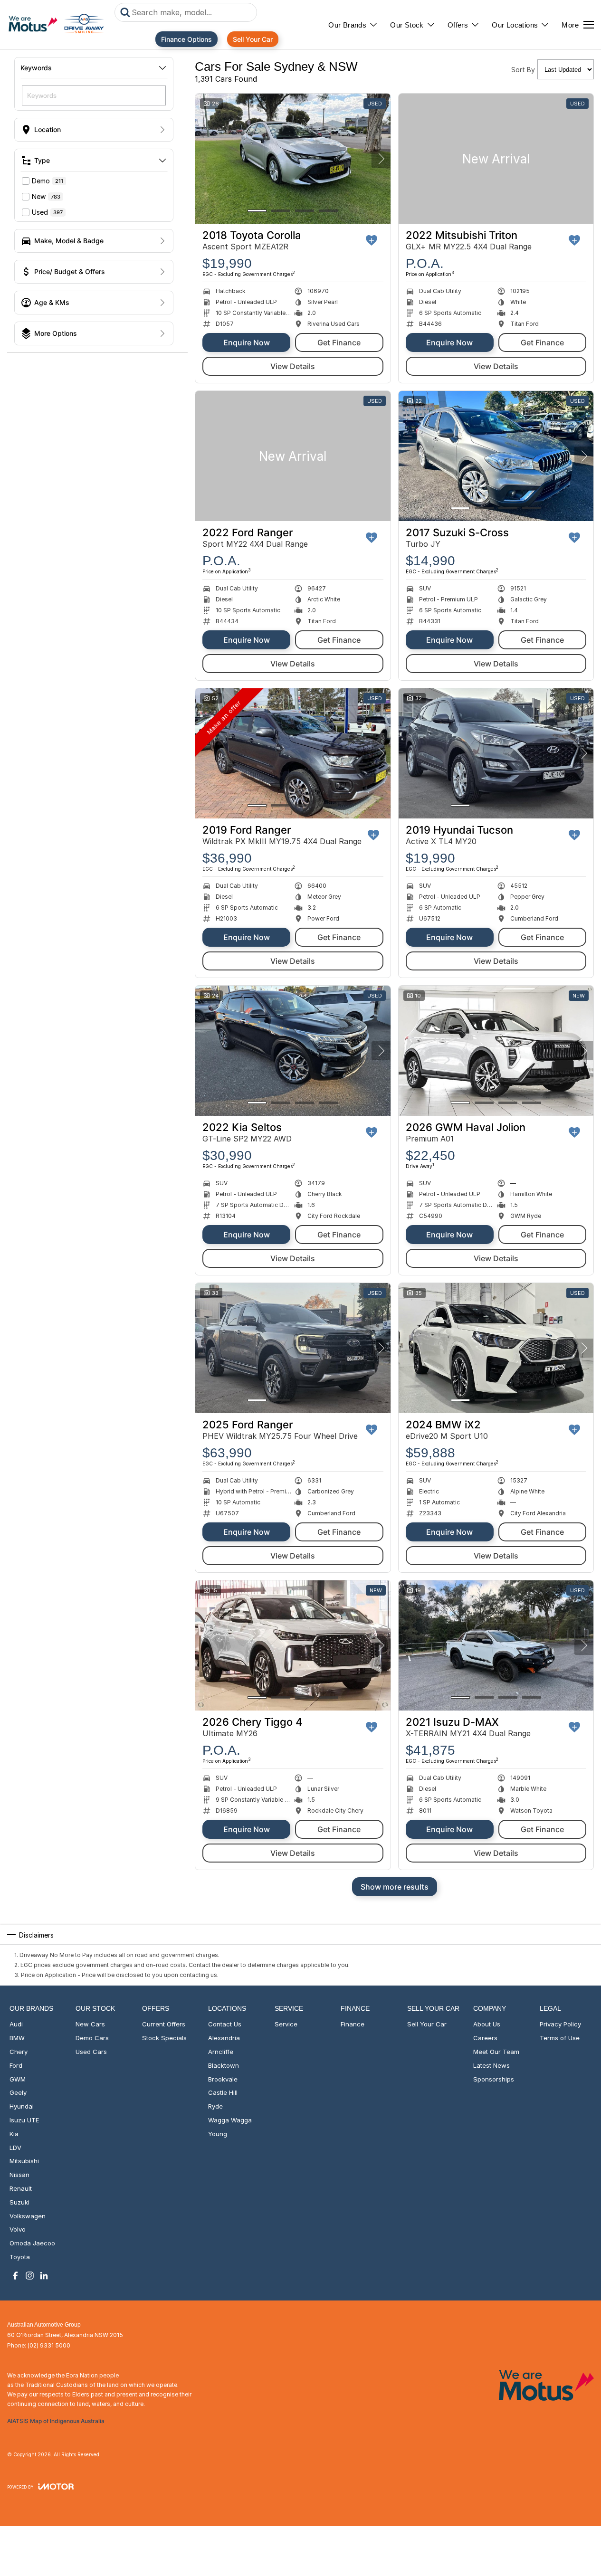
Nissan (19, 2175)
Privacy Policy (560, 2024)
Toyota (20, 2257)
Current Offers (164, 2024)
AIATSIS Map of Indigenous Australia (56, 2421)
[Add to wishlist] (372, 240)
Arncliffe (221, 2052)
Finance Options (186, 39)
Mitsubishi (24, 2161)
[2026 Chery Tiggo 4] (293, 1645)
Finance (353, 2024)
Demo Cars (92, 2038)
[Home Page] (56, 25)
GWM (18, 2079)
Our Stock (407, 25)
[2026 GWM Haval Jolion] (496, 1051)
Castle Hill (223, 2092)
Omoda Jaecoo (32, 2243)
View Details (293, 366)
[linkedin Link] (44, 2276)
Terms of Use (560, 2038)
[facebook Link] (15, 2276)
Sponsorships (494, 2079)
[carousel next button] (381, 159)
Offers (458, 25)
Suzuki (19, 2202)
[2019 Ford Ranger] (293, 753)
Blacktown (224, 2065)
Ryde (215, 2106)
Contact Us (225, 2024)
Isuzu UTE (24, 2120)
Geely (18, 2092)
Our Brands (347, 25)
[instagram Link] (30, 2276)
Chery (19, 2052)
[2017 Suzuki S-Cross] (496, 456)
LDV (15, 2148)
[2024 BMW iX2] (496, 1348)
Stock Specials (164, 2038)
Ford (16, 2065)
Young (218, 2134)
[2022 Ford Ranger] (293, 456)
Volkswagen (28, 2216)
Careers (485, 2038)
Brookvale (223, 2079)
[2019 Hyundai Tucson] (496, 753)
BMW (17, 2038)
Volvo (18, 2229)
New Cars (90, 2024)
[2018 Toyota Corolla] (293, 159)
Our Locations (515, 25)
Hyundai (22, 2106)
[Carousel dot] (257, 211)
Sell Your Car (253, 39)
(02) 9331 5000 (49, 2345)
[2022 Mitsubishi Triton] (496, 159)
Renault (21, 2188)
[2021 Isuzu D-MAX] (496, 1645)
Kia (14, 2134)
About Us (487, 2024)
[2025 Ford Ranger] (293, 1348)
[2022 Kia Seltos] (293, 1051)
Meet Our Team (496, 2052)
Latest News (491, 2065)
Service (286, 2024)
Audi (16, 2024)
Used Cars (91, 2052)
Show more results (395, 1887)
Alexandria (224, 2038)
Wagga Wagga (230, 2120)
